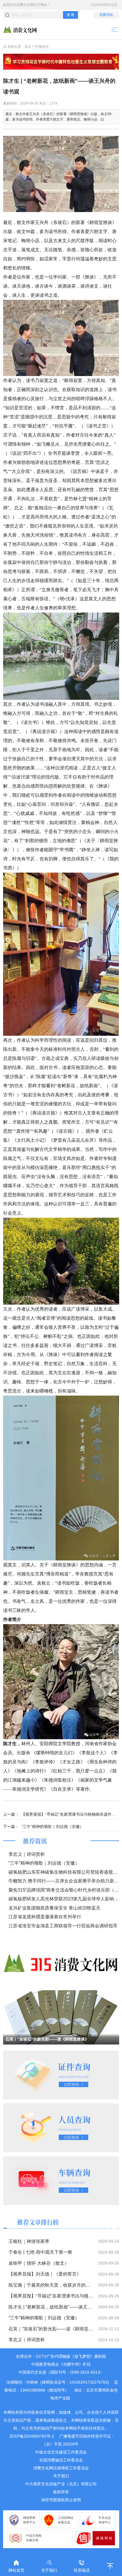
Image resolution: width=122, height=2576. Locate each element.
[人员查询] (61, 2127)
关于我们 (61, 2476)
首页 (28, 47)
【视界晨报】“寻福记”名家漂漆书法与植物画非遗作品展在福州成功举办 (70, 1814)
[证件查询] (61, 2074)
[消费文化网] (20, 29)
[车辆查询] (61, 2180)
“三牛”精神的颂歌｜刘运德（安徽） (52, 1826)
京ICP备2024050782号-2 (32, 2436)
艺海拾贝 (42, 47)
